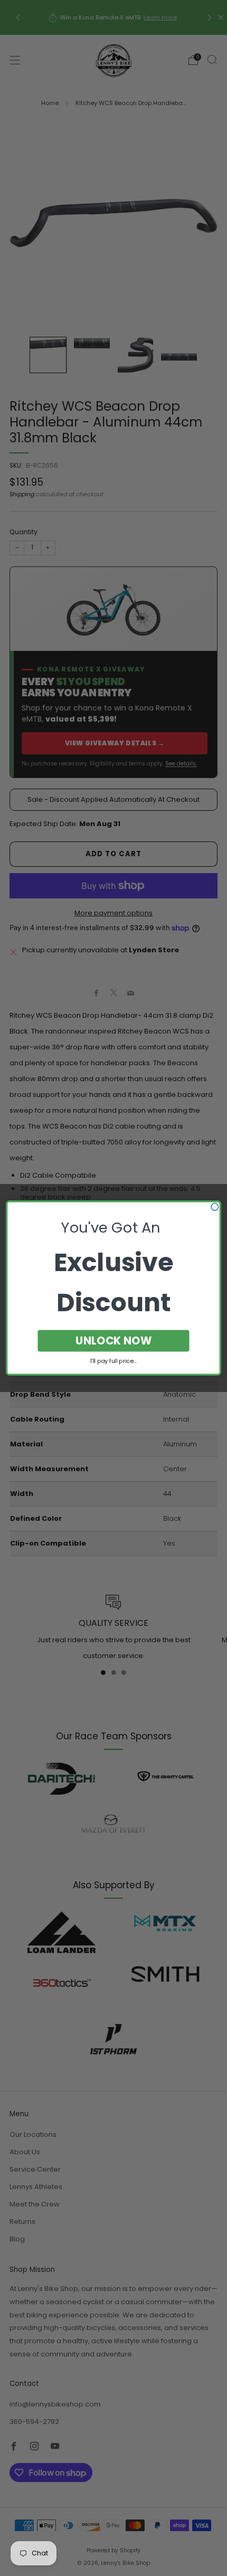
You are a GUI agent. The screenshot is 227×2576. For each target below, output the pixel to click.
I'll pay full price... (113, 1361)
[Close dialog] (215, 1207)
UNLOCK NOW (114, 1341)
